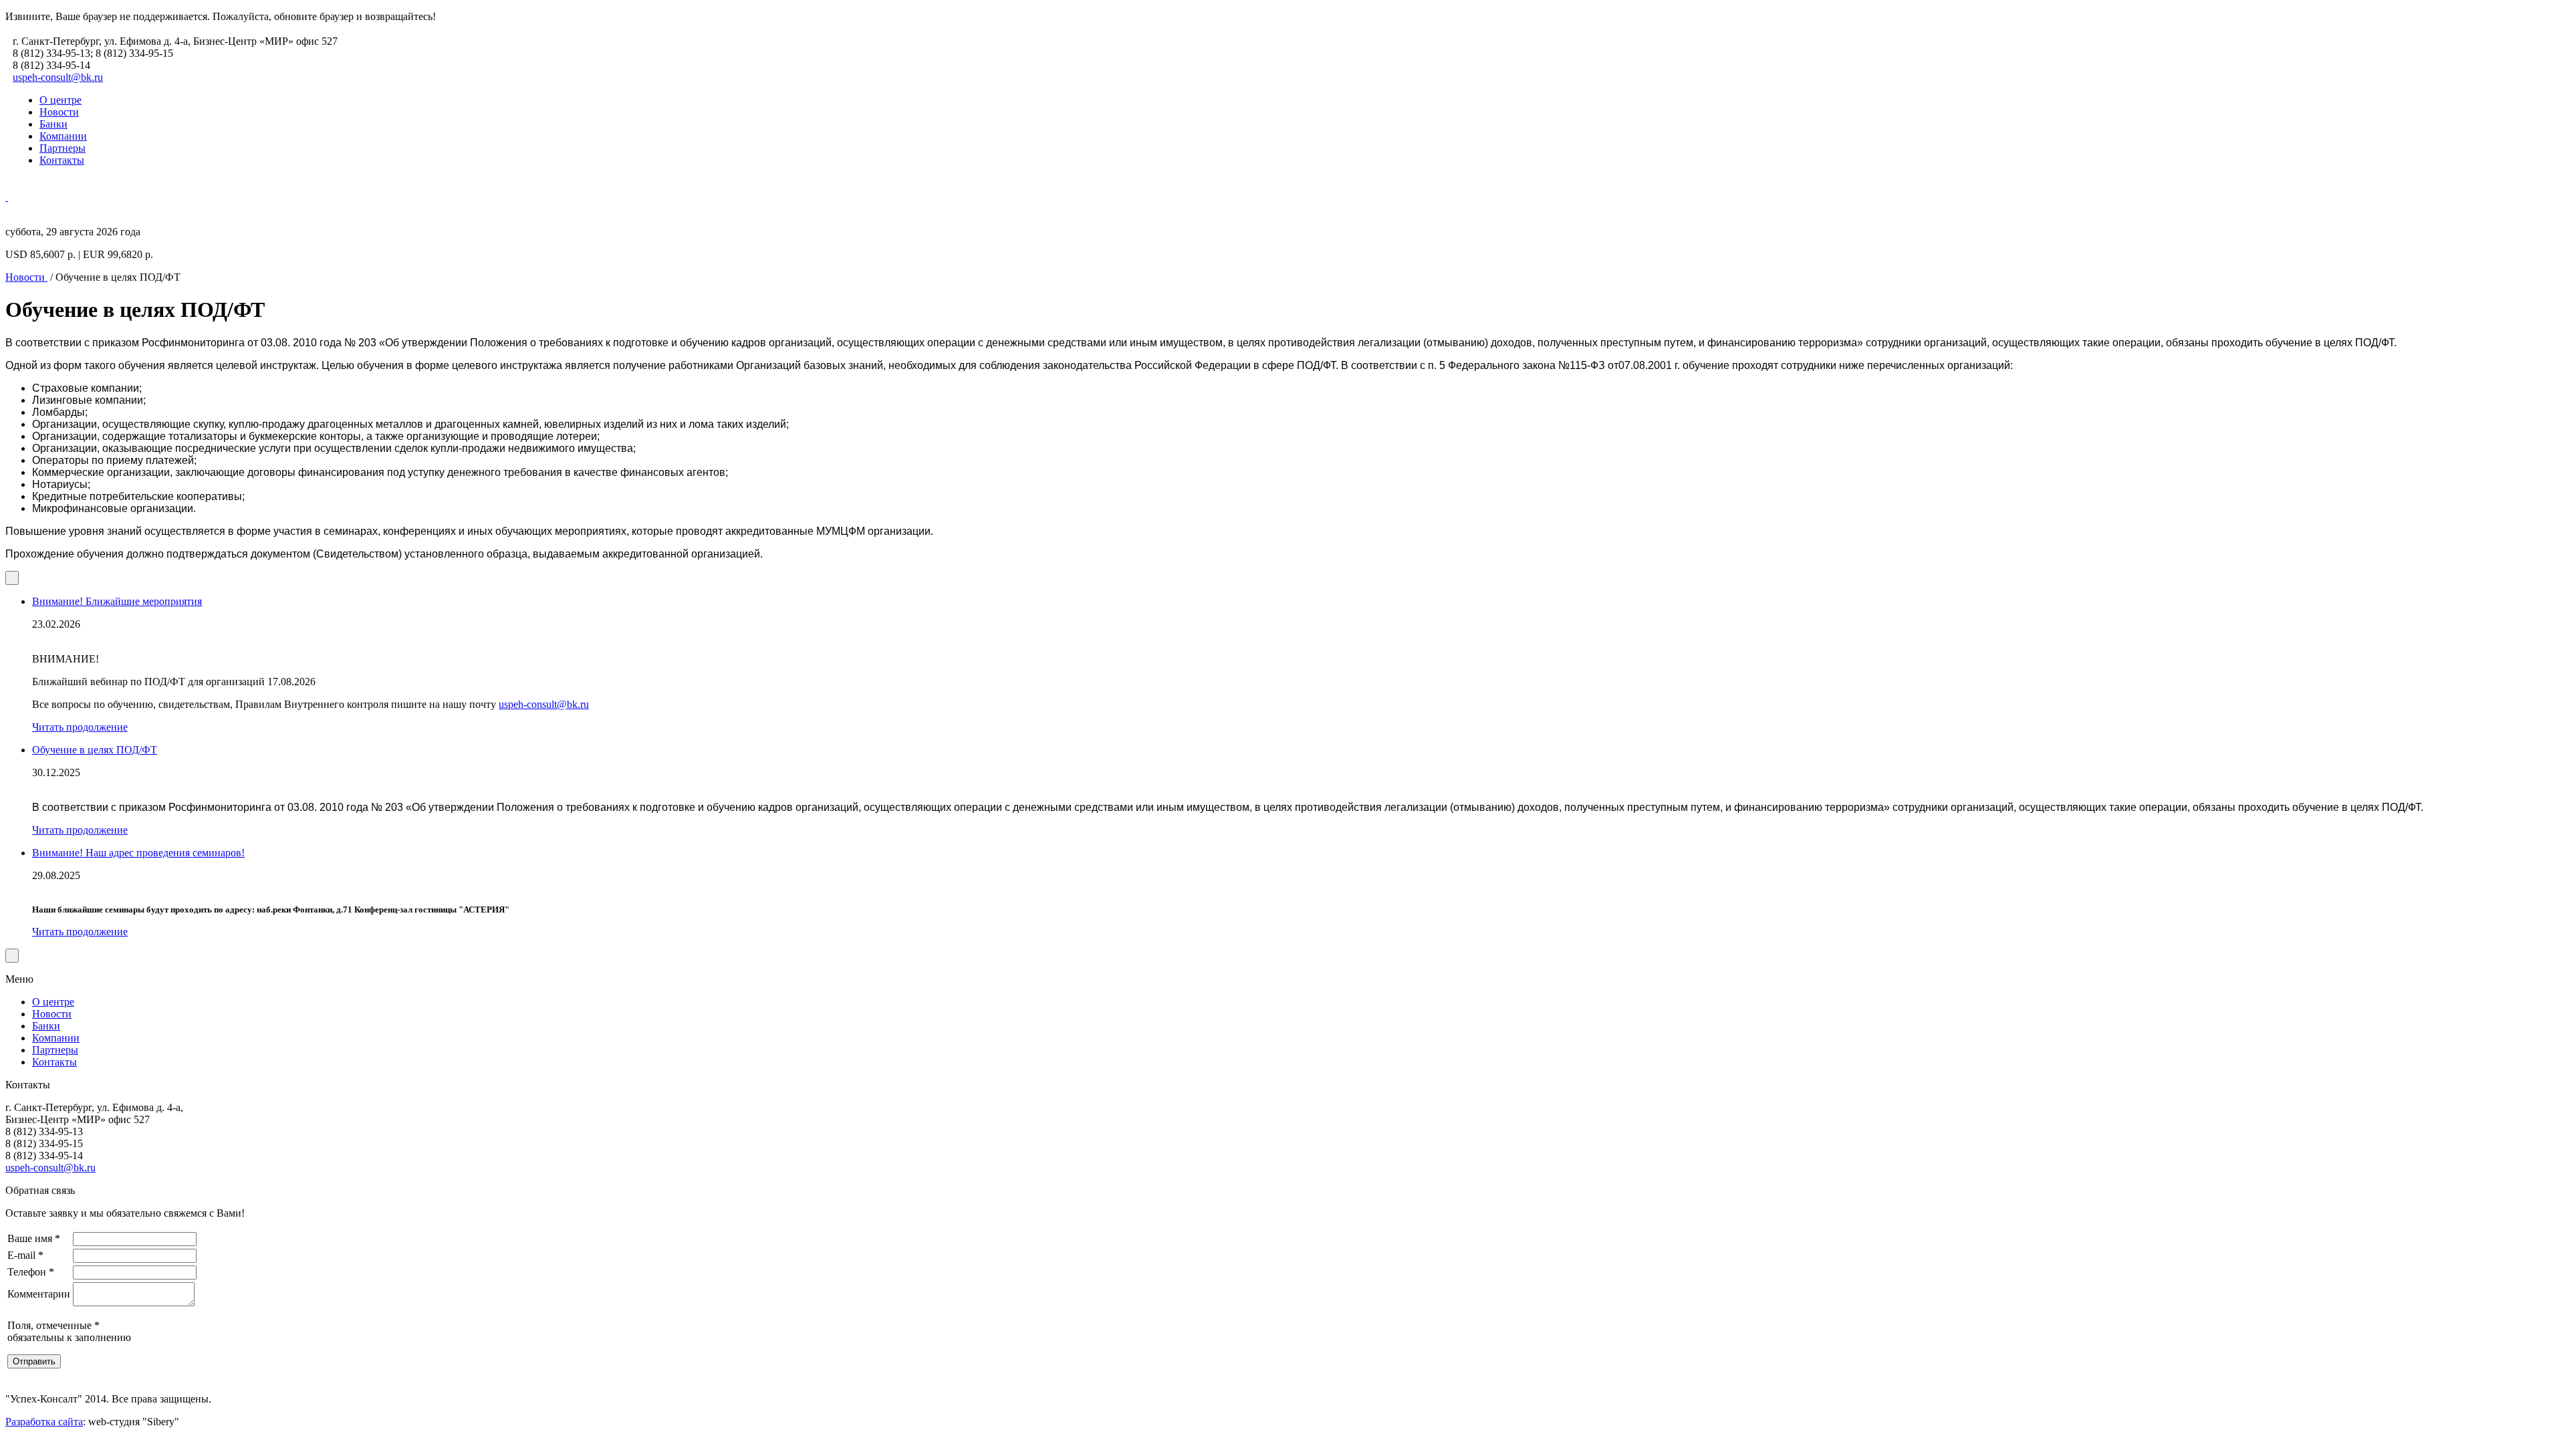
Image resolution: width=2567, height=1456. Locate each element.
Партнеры (63, 148)
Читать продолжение (80, 727)
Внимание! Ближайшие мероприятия (117, 601)
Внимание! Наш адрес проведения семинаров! (138, 853)
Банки (53, 124)
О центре (60, 100)
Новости (59, 112)
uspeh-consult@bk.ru (58, 77)
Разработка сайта (44, 1422)
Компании (63, 136)
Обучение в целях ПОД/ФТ (95, 750)
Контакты (62, 160)
